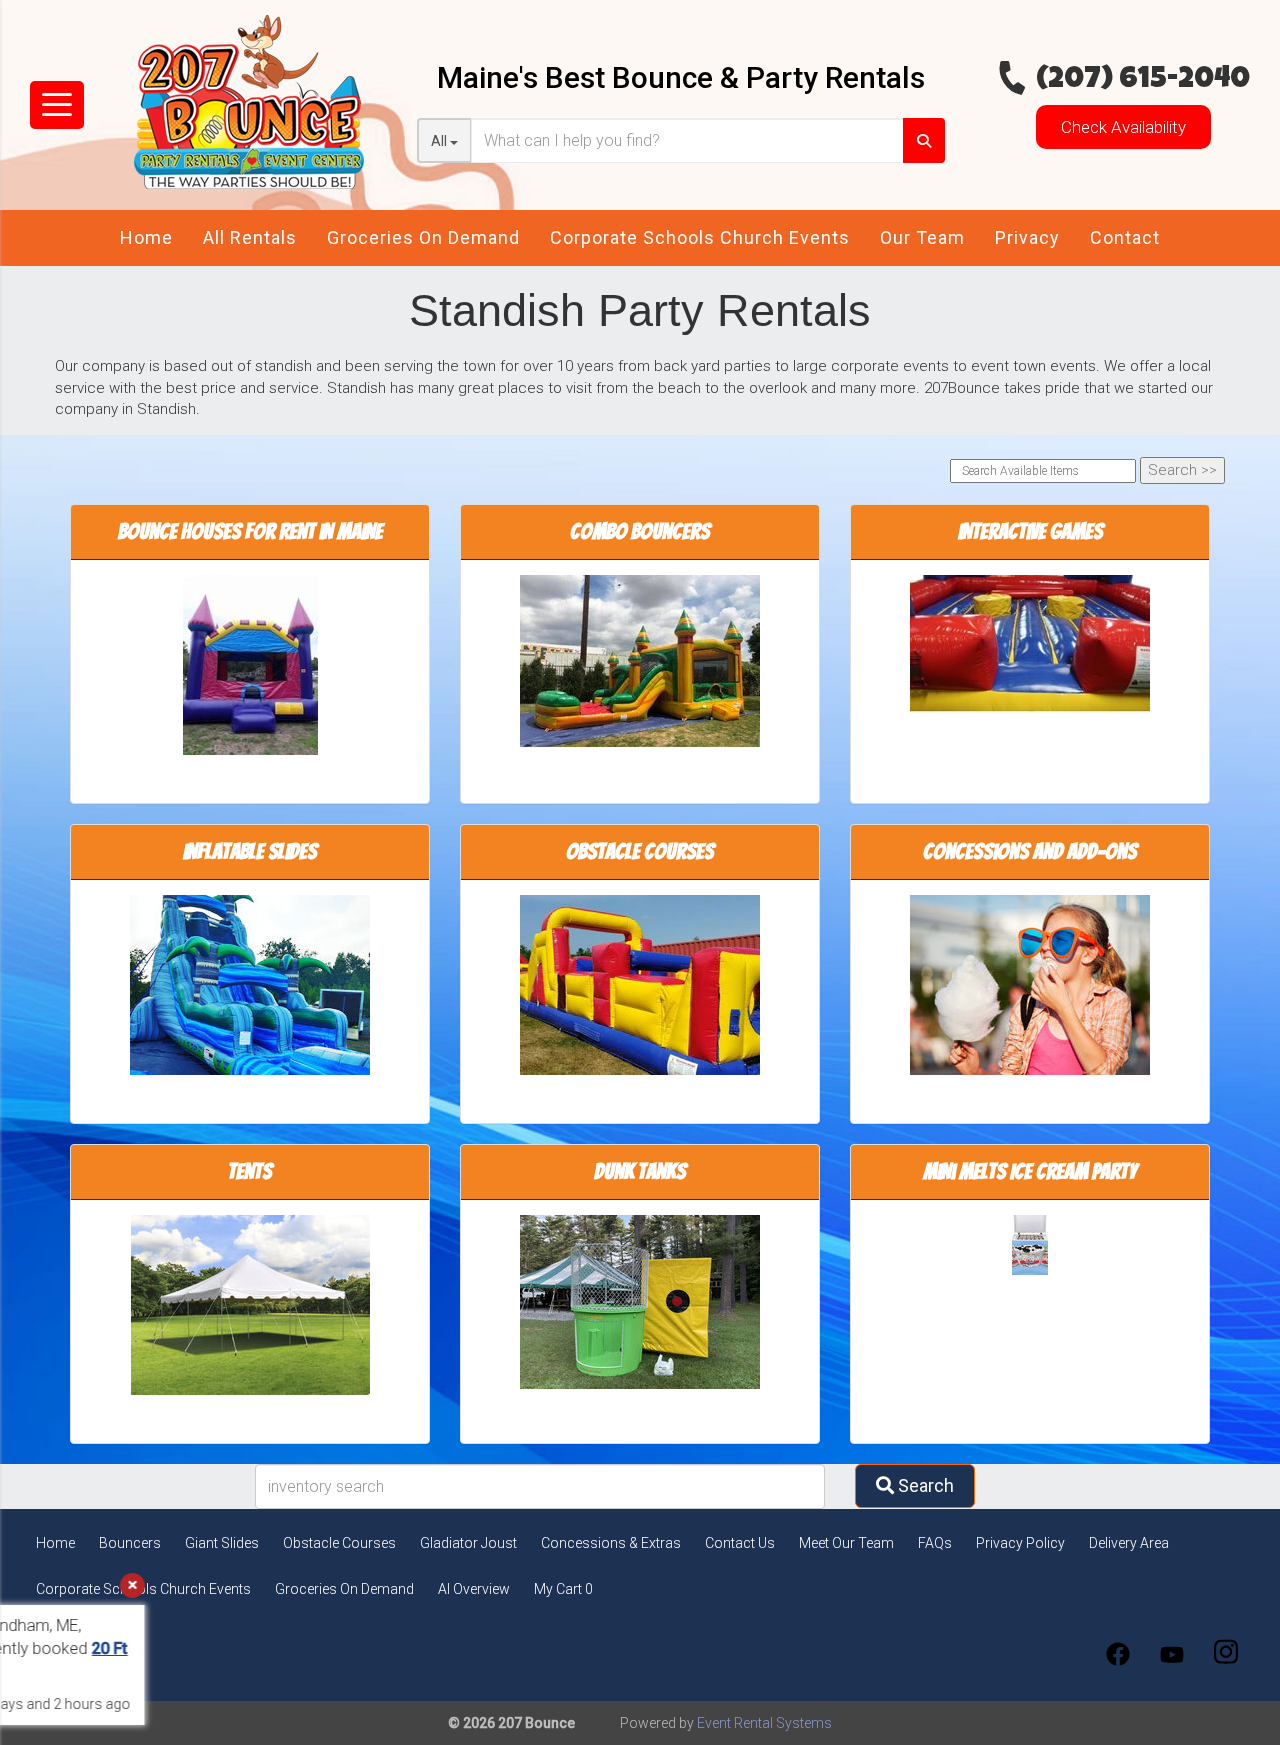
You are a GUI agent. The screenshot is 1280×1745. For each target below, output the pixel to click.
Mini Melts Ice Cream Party (1030, 1171)
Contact (1125, 237)
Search (924, 1485)
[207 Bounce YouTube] (1172, 1654)
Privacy (1027, 237)
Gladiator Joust (468, 1543)
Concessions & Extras (611, 1543)
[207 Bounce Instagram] (1226, 1654)
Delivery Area (1129, 1543)
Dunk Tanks (640, 1171)
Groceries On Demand (423, 237)
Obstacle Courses (640, 851)
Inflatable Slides (250, 851)
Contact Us (740, 1543)
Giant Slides (222, 1543)
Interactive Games (1030, 531)
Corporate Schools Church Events (700, 237)
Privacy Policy (1020, 1543)
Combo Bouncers (640, 531)
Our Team (922, 237)
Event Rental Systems (764, 1723)
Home (146, 237)
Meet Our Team (846, 1543)
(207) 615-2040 (1143, 81)
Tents (250, 1171)
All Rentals (250, 237)
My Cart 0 (563, 1589)
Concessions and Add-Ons (1030, 851)
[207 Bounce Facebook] (1118, 1654)
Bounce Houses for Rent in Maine (250, 531)
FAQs (935, 1543)
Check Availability (1123, 127)
